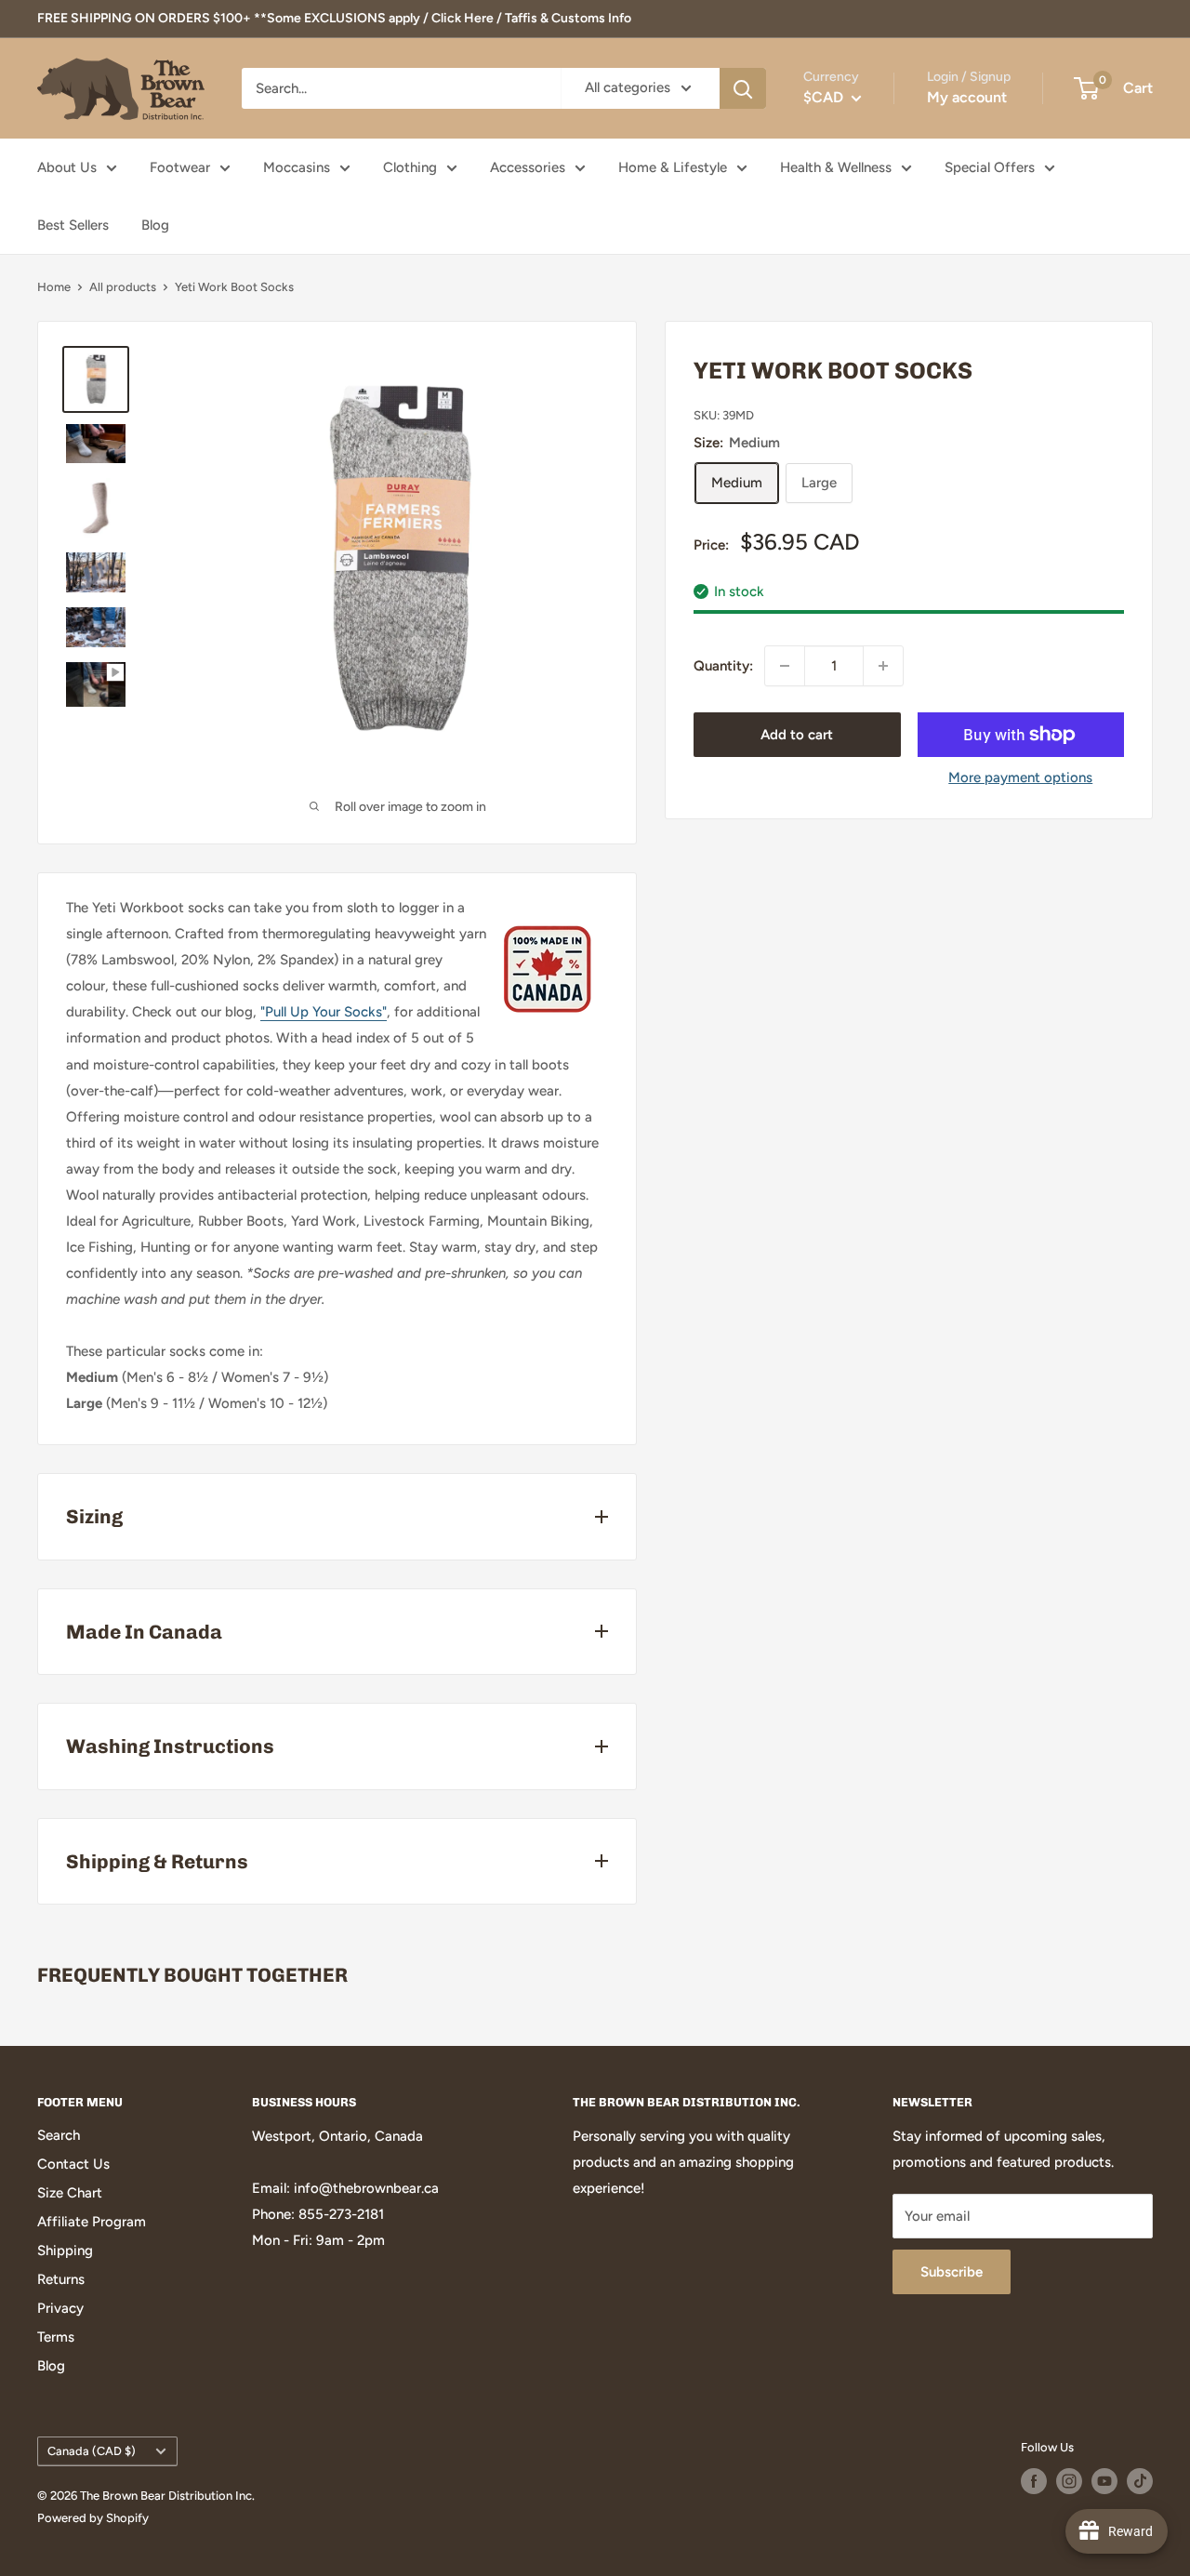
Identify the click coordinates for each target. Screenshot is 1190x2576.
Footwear (180, 167)
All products (123, 287)
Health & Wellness (836, 167)
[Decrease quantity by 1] (785, 666)
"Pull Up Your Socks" (324, 1012)
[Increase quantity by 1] (883, 666)
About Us (67, 167)
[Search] (743, 88)
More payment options (1020, 777)
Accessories (528, 167)
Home (54, 287)
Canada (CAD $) (92, 2451)
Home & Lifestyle (673, 167)
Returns (61, 2279)
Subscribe (952, 2272)
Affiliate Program (92, 2222)
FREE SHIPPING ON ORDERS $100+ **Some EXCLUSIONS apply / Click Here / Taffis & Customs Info (334, 18)
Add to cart (797, 735)
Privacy (60, 2308)
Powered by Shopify (93, 2518)
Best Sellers (73, 225)
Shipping (65, 2251)
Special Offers (990, 167)
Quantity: (723, 666)
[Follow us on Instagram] (1069, 2481)
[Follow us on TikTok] (1140, 2481)
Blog (155, 225)
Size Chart (70, 2193)
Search (59, 2135)
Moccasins (297, 167)
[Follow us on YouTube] (1104, 2481)
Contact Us (73, 2164)
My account (967, 97)
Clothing (410, 167)
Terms (56, 2337)
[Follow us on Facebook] (1034, 2481)
